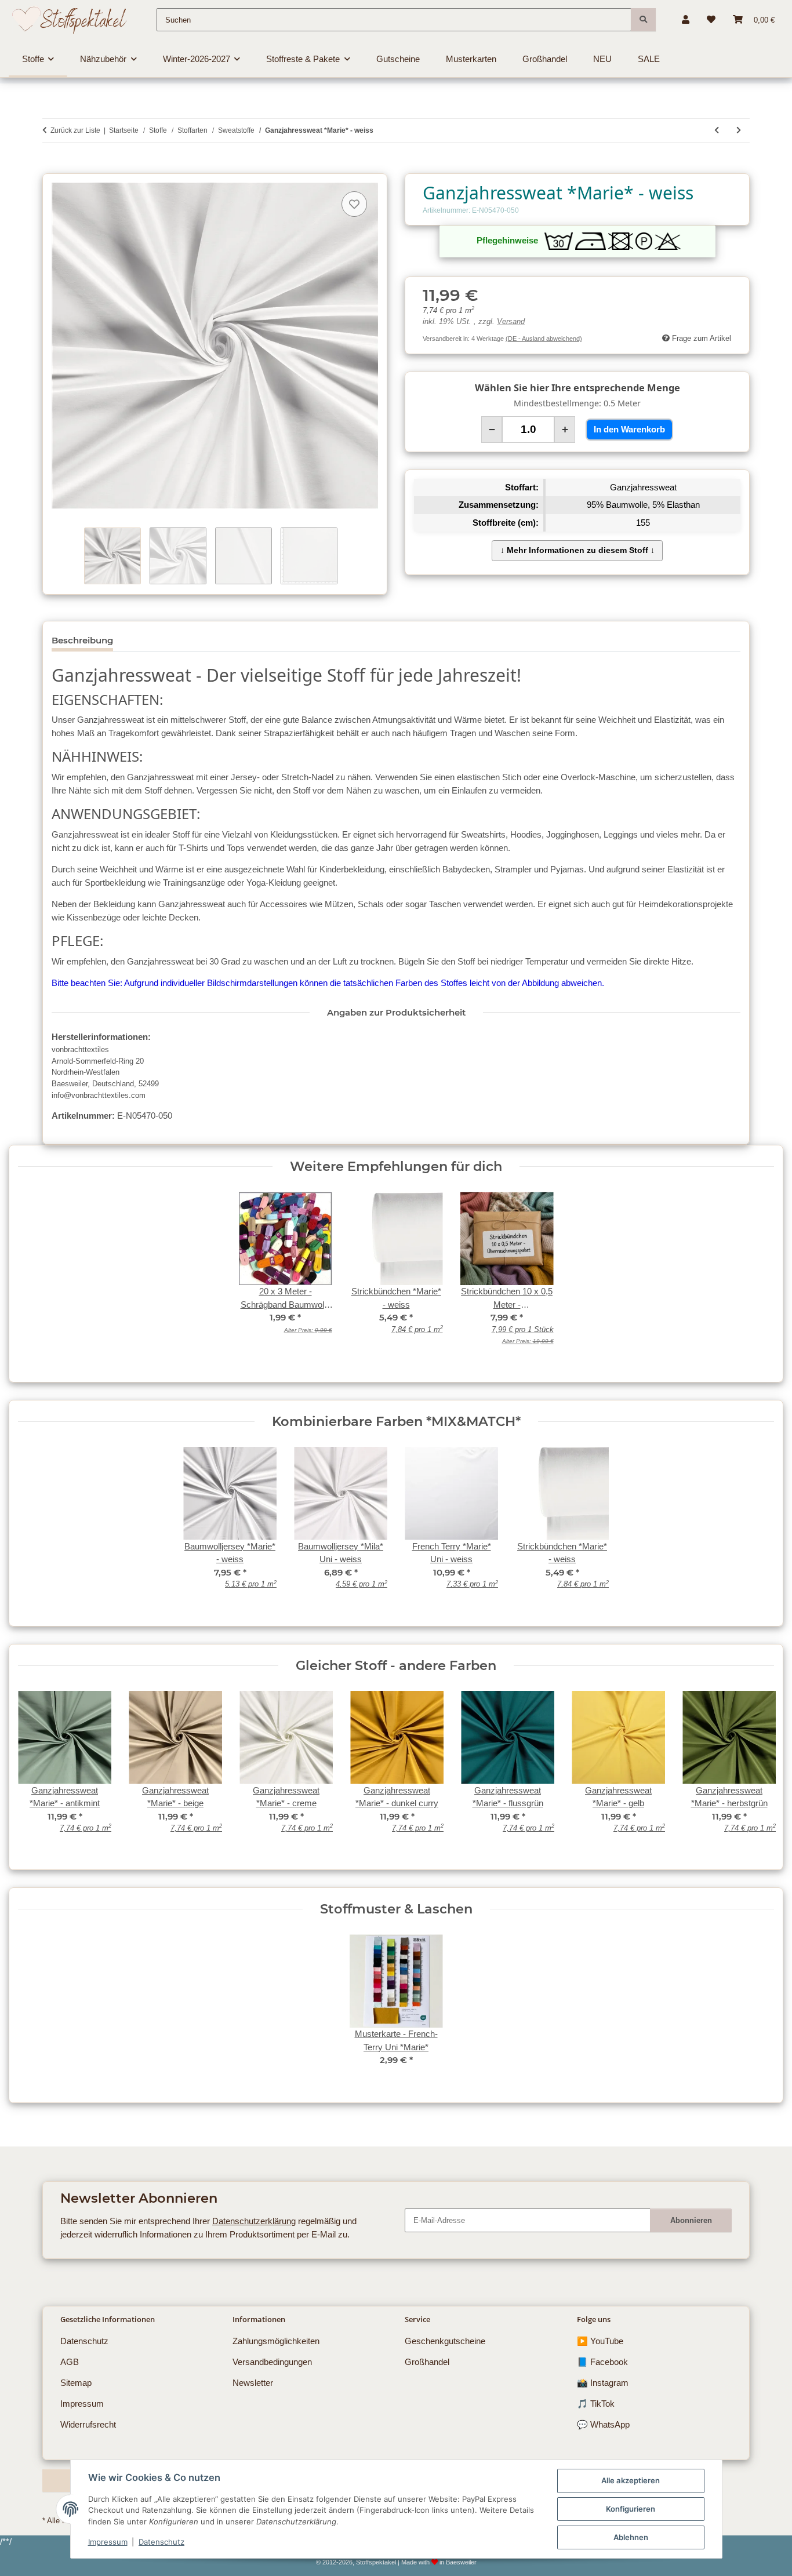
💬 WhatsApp (603, 2424)
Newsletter (253, 2383)
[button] (686, 20)
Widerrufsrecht (88, 2424)
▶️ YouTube (600, 2341)
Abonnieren (691, 2220)
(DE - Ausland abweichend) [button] (544, 339)
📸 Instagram (603, 2383)
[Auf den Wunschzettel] (354, 204)
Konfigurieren (631, 2509)
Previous (36, 1769)
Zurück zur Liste (75, 130)
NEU (602, 59)
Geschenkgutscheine (445, 2341)
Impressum (108, 2542)
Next (756, 1769)
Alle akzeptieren (631, 2480)
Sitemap (76, 2383)
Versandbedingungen (272, 2362)
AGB (70, 2362)
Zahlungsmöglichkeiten (276, 2341)
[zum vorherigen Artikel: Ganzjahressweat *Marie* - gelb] (717, 130)
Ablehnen (631, 2537)
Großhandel (427, 2362)
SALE (649, 59)
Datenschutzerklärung (254, 2221)
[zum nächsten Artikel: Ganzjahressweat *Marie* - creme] (739, 130)
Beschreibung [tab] (82, 640)
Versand (511, 322)
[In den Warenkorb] (51, 167)
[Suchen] (643, 20)
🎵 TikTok (596, 2404)
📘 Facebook (602, 2362)
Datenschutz (161, 2542)
